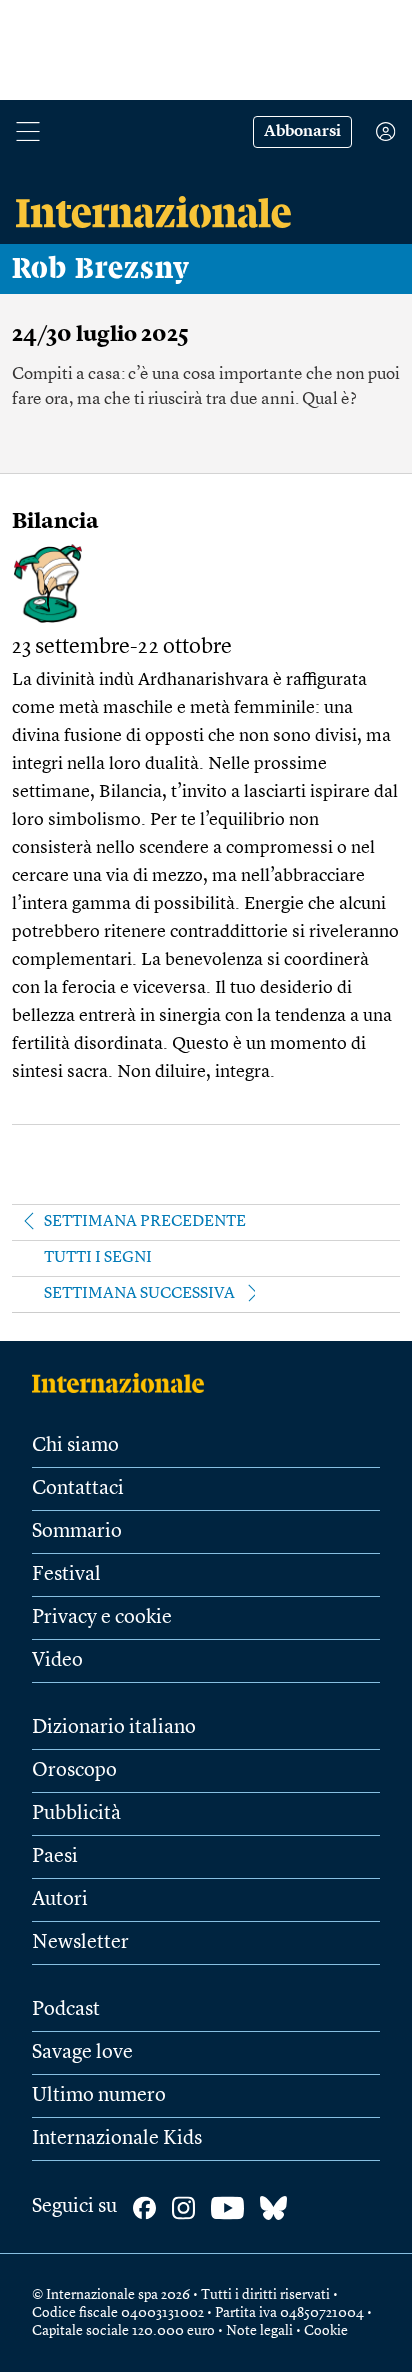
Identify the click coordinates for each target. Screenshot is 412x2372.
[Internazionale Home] (124, 1383)
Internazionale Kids (117, 2139)
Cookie (326, 2331)
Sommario (77, 1532)
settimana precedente (145, 1222)
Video (57, 1661)
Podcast (66, 2010)
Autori (60, 1900)
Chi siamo (75, 1446)
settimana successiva (139, 1294)
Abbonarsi (302, 132)
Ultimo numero (99, 2096)
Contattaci (78, 1489)
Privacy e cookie (102, 1618)
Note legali (259, 2331)
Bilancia (55, 522)
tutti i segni (98, 1258)
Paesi (55, 1857)
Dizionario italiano (114, 1728)
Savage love (82, 2053)
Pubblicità (76, 1814)
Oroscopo (74, 1771)
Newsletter (80, 1943)
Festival (66, 1575)
